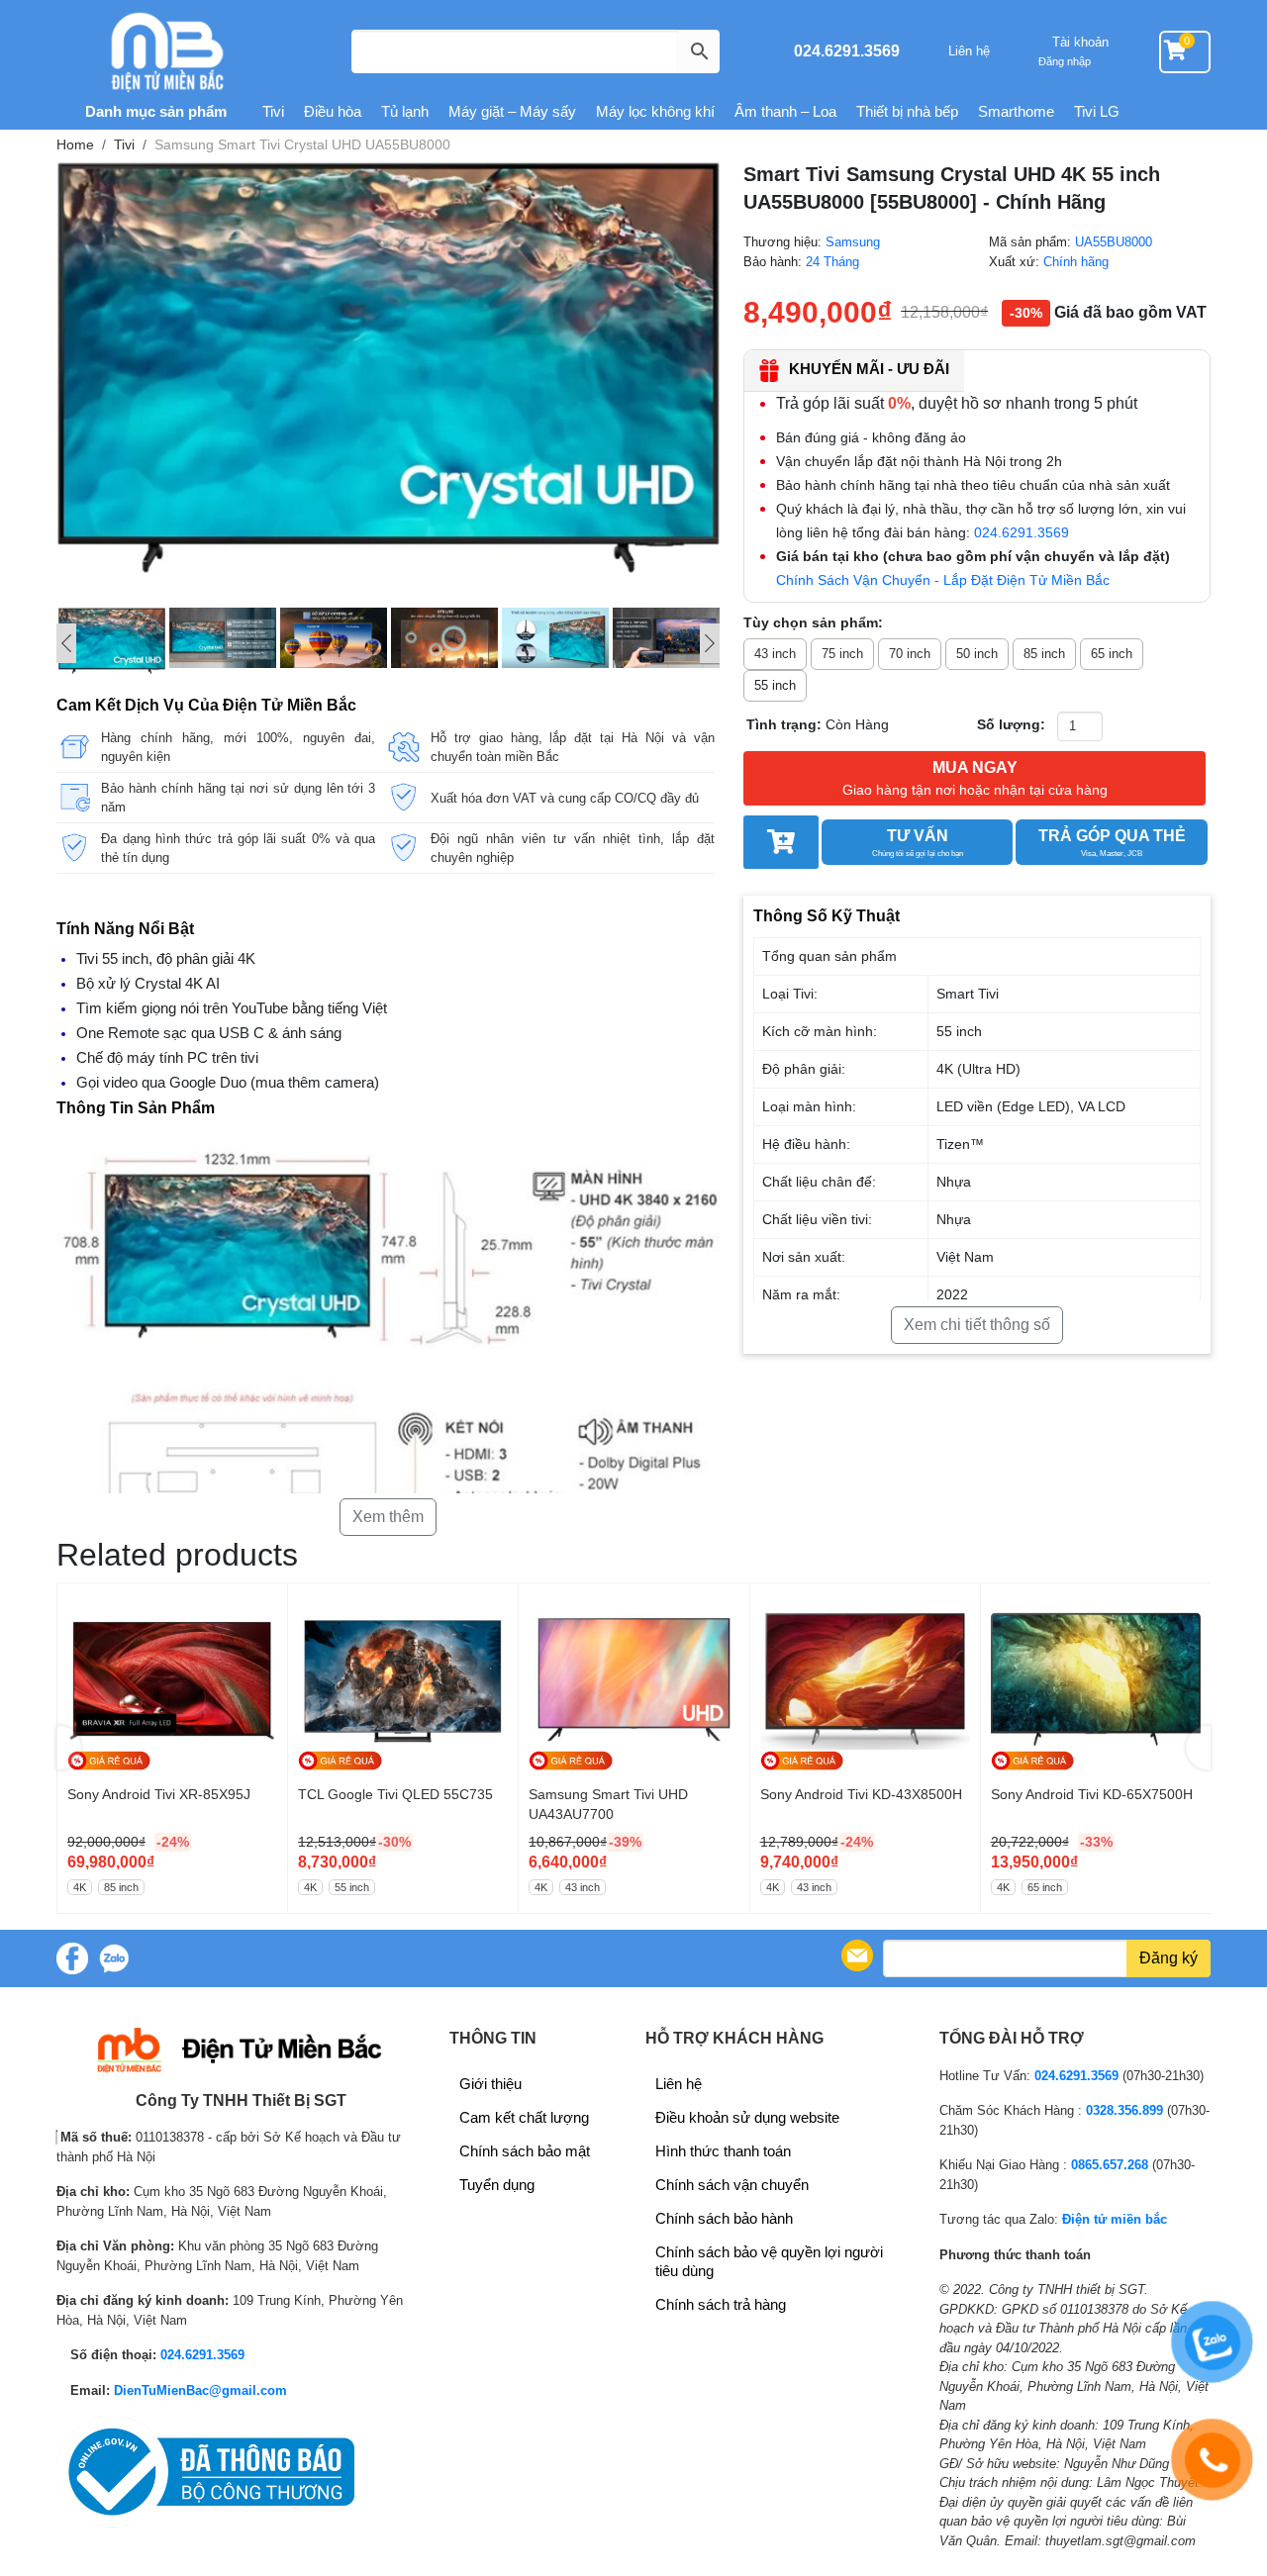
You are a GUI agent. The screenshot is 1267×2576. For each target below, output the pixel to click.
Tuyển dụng (497, 2185)
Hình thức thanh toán (723, 2151)
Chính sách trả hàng (721, 2304)
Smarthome (1016, 111)
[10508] (780, 842)
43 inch (775, 654)
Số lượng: (1011, 724)
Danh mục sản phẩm (154, 111)
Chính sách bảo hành (724, 2218)
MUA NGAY (975, 778)
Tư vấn (918, 843)
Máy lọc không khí (655, 111)
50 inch (977, 654)
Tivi (273, 111)
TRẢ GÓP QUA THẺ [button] (1112, 843)
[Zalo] (114, 1958)
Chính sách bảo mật (525, 2151)
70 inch (910, 654)
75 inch (842, 654)
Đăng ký (1169, 1958)
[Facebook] (72, 1958)
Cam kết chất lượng (524, 2117)
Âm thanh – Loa (785, 111)
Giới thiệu (490, 2084)
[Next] (710, 643)
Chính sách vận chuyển (732, 2185)
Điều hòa (333, 111)
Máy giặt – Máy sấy (512, 111)
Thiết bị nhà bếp (907, 111)
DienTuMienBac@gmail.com (200, 2390)
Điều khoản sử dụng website (747, 2117)
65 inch (1112, 654)
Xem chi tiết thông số (977, 1325)
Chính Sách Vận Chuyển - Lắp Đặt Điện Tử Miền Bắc (943, 580)
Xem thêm (388, 1517)
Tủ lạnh (405, 111)
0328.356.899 (1124, 2110)
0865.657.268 (1110, 2165)
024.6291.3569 (847, 51)
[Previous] (66, 643)
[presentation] (69, 1748)
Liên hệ (969, 51)
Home (75, 144)
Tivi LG (1097, 111)
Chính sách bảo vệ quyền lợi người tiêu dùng (769, 2261)
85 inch (1044, 654)
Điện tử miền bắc (1115, 2219)
